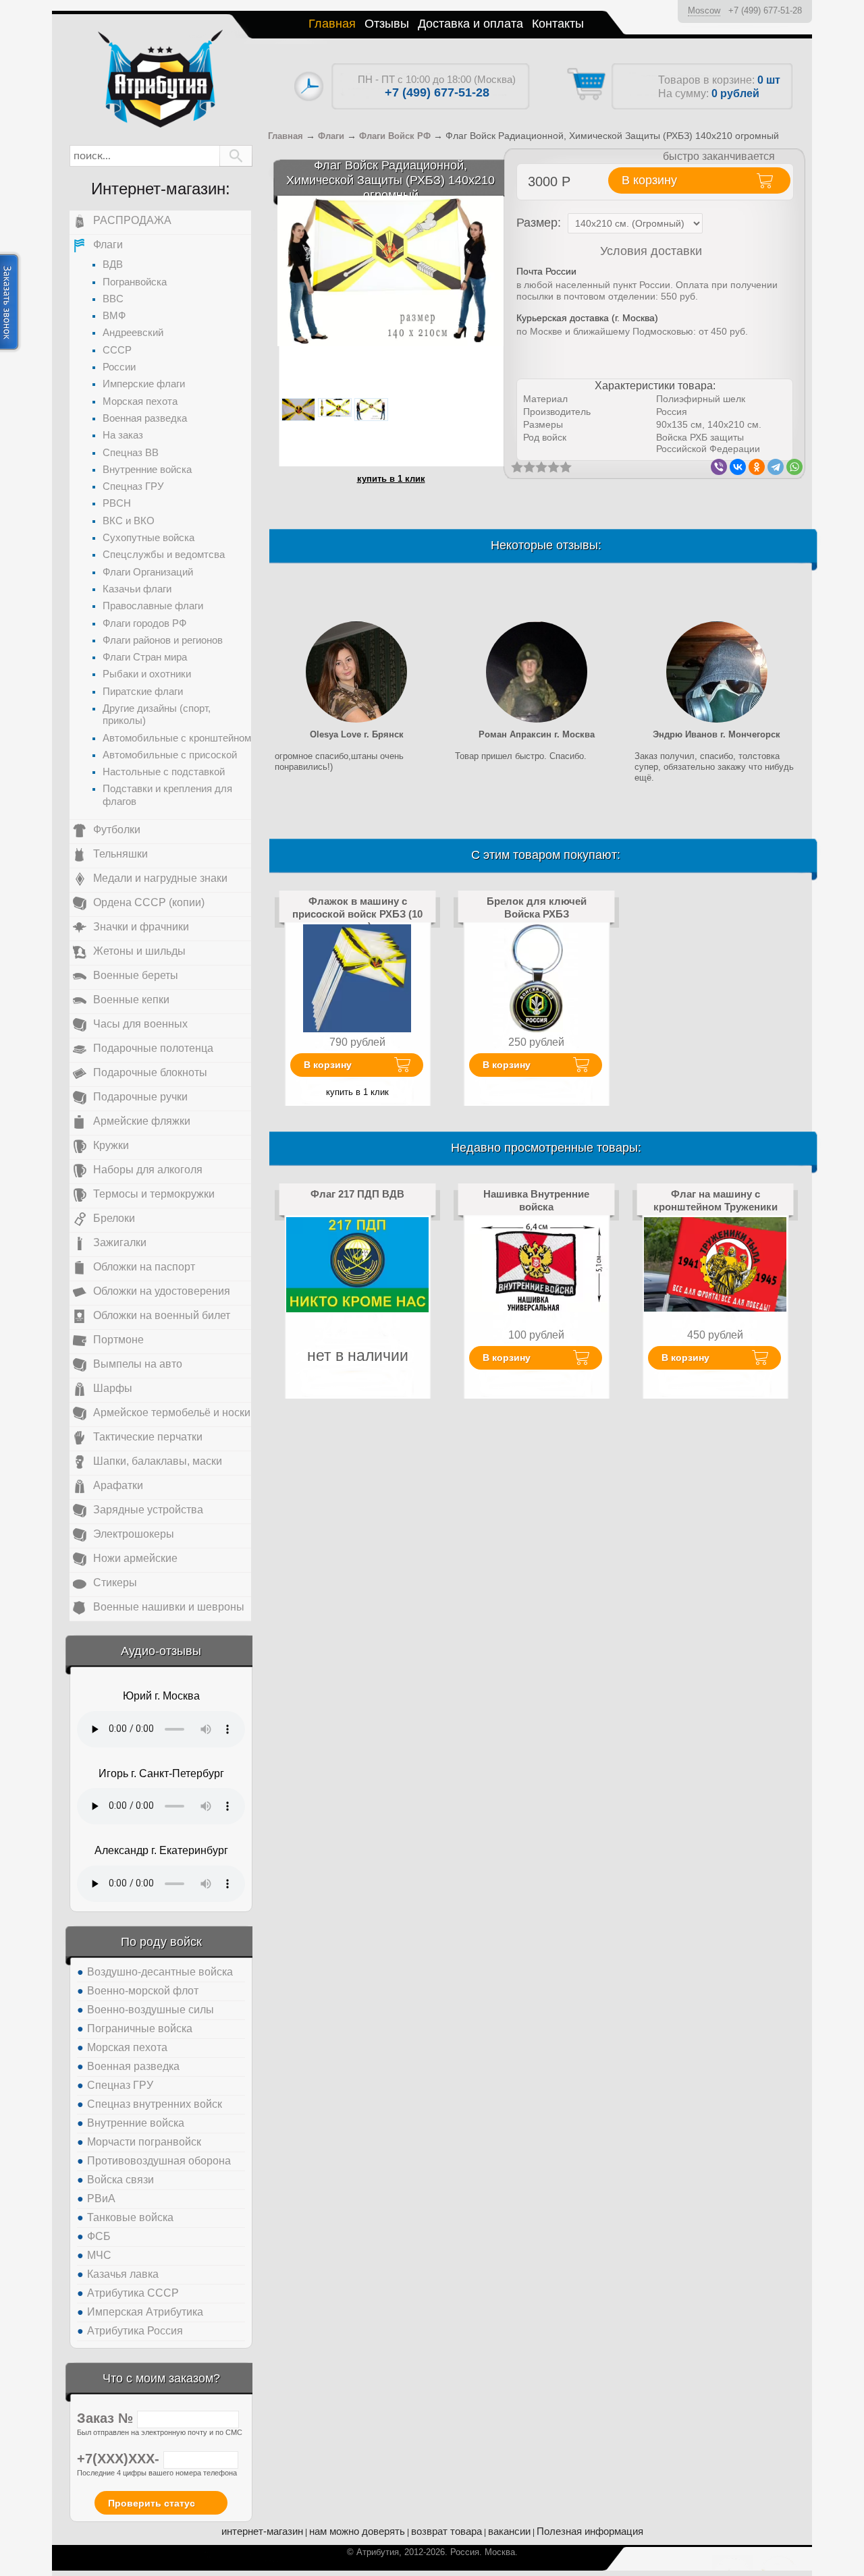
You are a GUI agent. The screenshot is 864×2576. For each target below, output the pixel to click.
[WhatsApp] (794, 467)
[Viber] (719, 467)
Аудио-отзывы (161, 1651)
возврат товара (447, 2531)
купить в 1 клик (391, 479)
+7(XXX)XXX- (120, 2459)
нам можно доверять (357, 2531)
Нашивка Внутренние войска (536, 1200)
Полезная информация (590, 2531)
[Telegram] (776, 467)
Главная (332, 24)
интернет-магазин (262, 2531)
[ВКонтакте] (738, 467)
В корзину (328, 1065)
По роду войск (161, 1942)
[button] (236, 156)
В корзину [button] (649, 180)
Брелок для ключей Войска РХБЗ (537, 907)
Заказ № (107, 2418)
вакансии (509, 2531)
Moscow (704, 10)
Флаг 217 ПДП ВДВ (357, 1194)
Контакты (558, 24)
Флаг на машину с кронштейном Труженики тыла (715, 1206)
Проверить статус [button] (152, 2503)
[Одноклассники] (757, 467)
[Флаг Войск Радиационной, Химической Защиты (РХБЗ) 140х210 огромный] (390, 270)
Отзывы (387, 24)
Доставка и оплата (470, 24)
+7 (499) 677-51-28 (765, 10)
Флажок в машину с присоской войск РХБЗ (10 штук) (357, 914)
